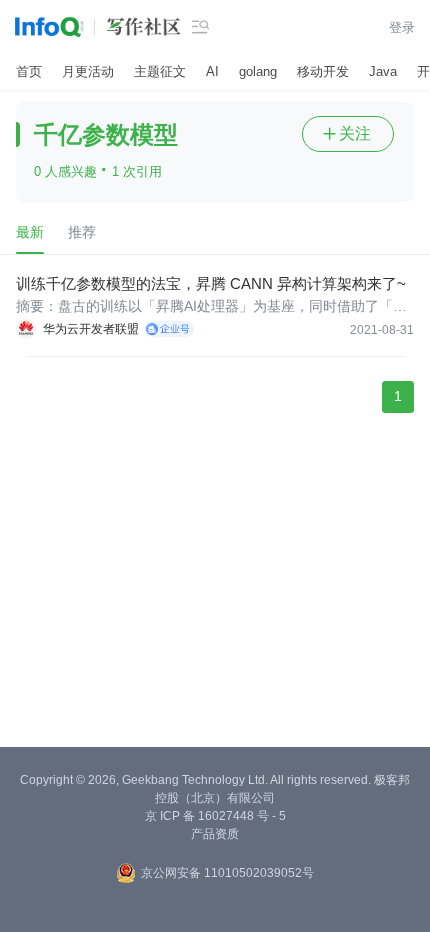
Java (383, 71)
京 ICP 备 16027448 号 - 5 (215, 816)
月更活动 (88, 71)
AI (212, 71)
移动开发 (323, 71)
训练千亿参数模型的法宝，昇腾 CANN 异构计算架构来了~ (211, 283)
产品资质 (215, 834)
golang (258, 71)
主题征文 (160, 71)
